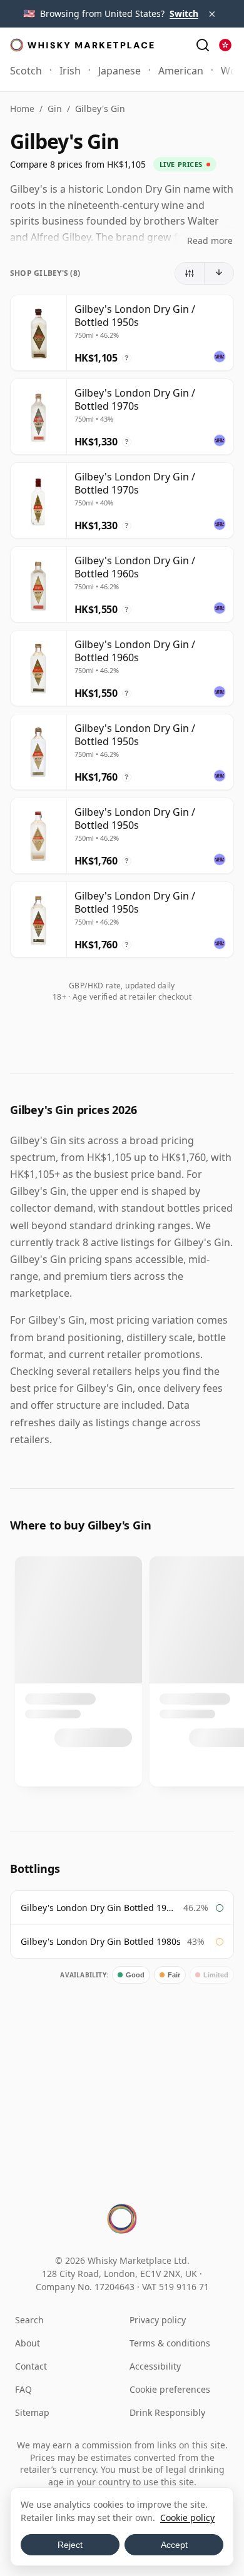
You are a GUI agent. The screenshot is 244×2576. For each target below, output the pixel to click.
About (28, 2343)
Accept (174, 2545)
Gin (55, 109)
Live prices (181, 164)
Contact (31, 2366)
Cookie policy (187, 2518)
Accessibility (155, 2366)
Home (22, 109)
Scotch (26, 71)
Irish (70, 71)
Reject (70, 2545)
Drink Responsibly (167, 2412)
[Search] (203, 45)
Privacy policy (158, 2320)
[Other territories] (225, 45)
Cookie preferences (170, 2389)
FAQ (23, 2389)
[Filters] (190, 273)
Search (29, 2320)
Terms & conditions (170, 2343)
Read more (210, 241)
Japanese (119, 71)
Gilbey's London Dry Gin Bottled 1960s (99, 1908)
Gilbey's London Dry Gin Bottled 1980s (101, 1941)
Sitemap (32, 2412)
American (181, 71)
